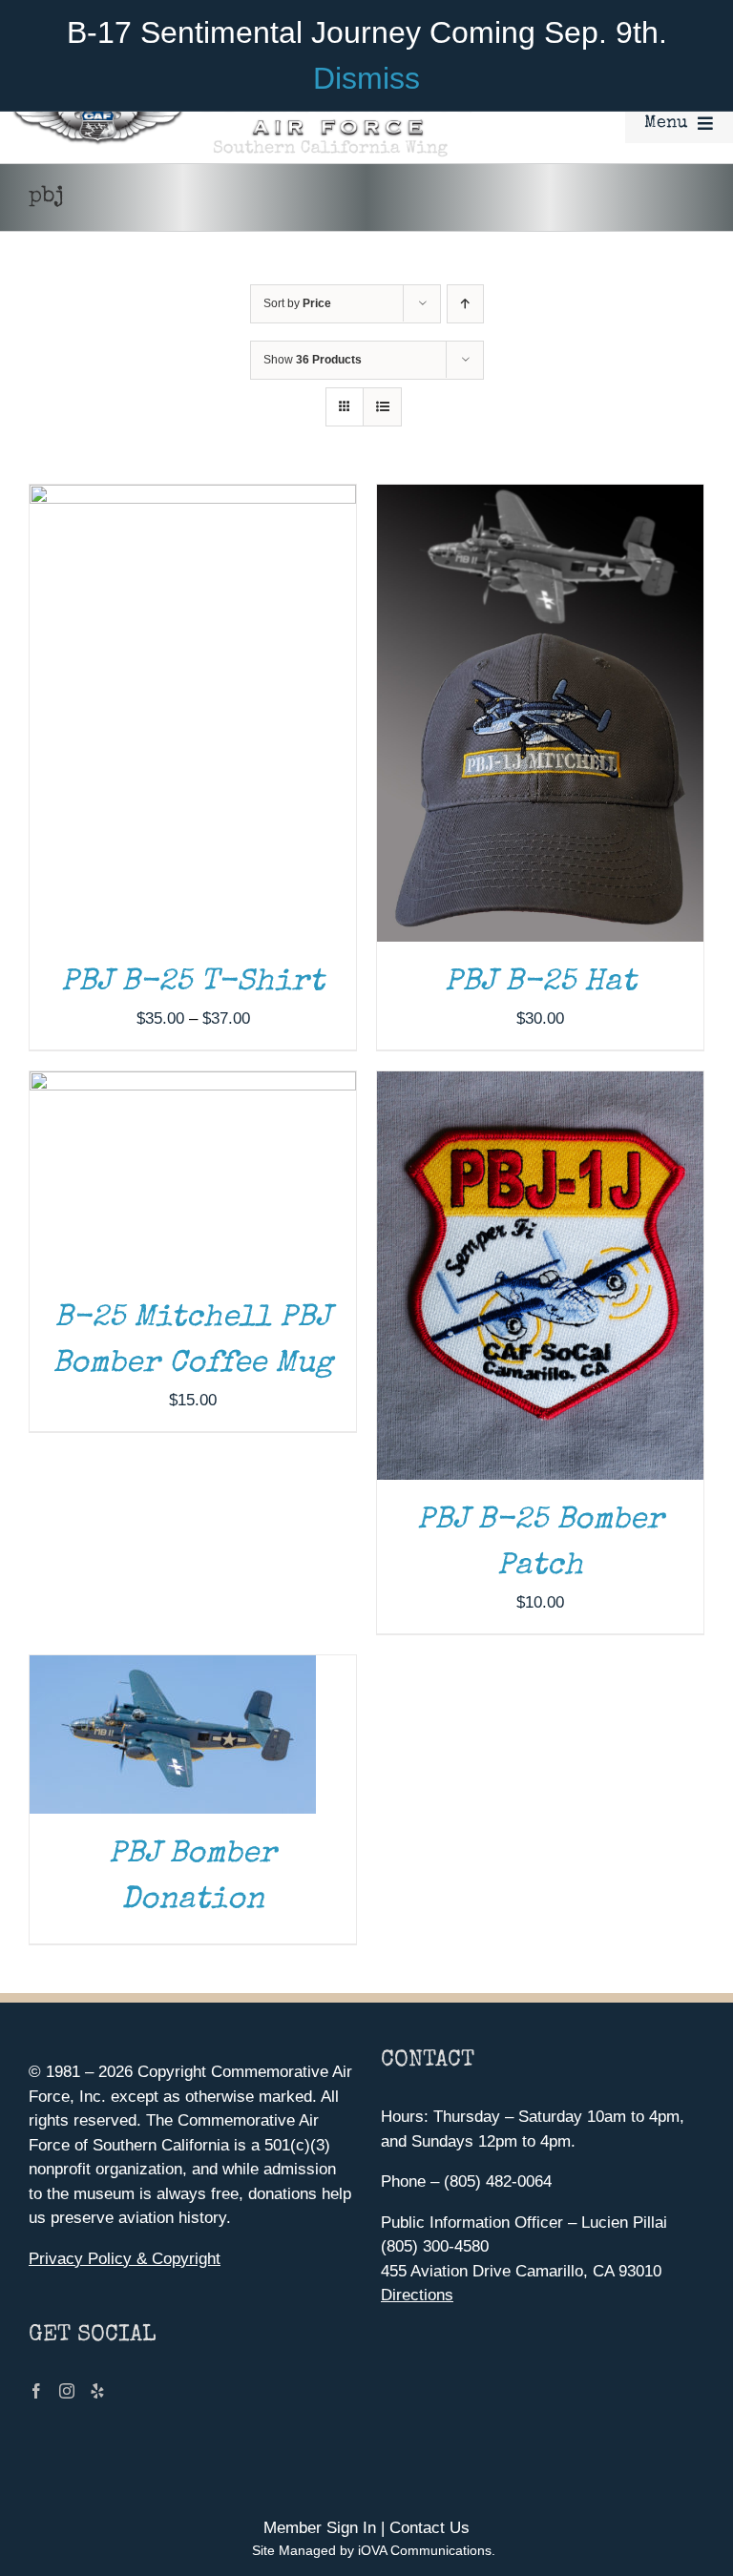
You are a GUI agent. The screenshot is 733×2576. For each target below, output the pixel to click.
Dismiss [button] (366, 78)
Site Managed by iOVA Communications (372, 2550)
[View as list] (382, 407)
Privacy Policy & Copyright (125, 2259)
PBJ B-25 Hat (541, 983)
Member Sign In (320, 2528)
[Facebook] (36, 2391)
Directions (417, 2295)
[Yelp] (97, 2391)
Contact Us (429, 2528)
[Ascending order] (465, 304)
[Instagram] (67, 2391)
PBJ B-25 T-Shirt (193, 983)
